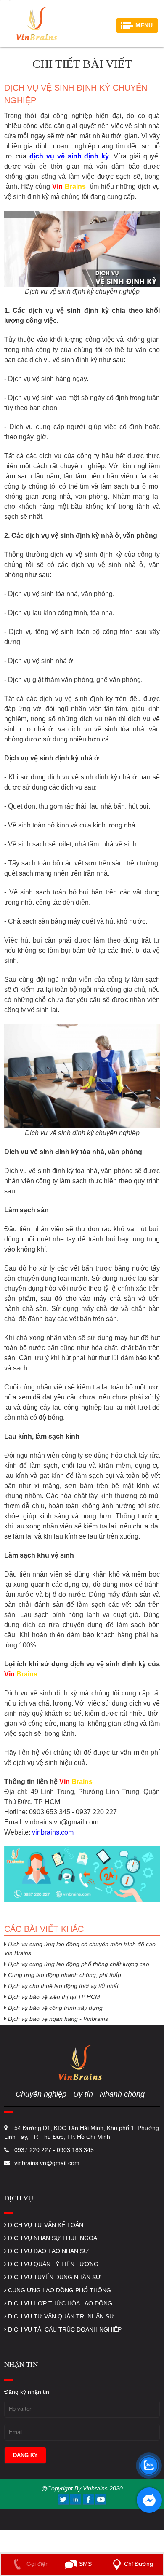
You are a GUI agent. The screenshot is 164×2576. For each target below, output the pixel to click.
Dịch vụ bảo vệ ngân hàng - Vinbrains (57, 2019)
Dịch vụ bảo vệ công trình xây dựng (54, 2008)
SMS (85, 2564)
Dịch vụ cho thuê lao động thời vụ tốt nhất (62, 1986)
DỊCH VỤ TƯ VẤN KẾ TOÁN (45, 2225)
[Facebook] (89, 2499)
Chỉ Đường (139, 2564)
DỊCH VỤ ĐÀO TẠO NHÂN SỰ (48, 2251)
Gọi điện (37, 2564)
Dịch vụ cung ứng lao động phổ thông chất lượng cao (78, 1964)
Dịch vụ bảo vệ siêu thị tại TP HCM (53, 1997)
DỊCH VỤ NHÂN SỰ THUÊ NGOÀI (53, 2238)
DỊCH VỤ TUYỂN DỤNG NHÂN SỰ (54, 2277)
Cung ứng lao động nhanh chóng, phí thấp (64, 1975)
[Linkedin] (77, 2499)
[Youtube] (101, 2499)
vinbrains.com (53, 1832)
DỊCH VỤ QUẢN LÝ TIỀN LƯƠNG (52, 2264)
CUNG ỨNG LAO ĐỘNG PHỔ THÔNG (59, 2290)
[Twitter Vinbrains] (64, 2499)
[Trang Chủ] (36, 23)
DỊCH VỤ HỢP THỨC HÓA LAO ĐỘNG (59, 2303)
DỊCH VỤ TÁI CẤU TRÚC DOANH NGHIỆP (64, 2329)
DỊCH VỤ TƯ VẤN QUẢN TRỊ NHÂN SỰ (60, 2316)
